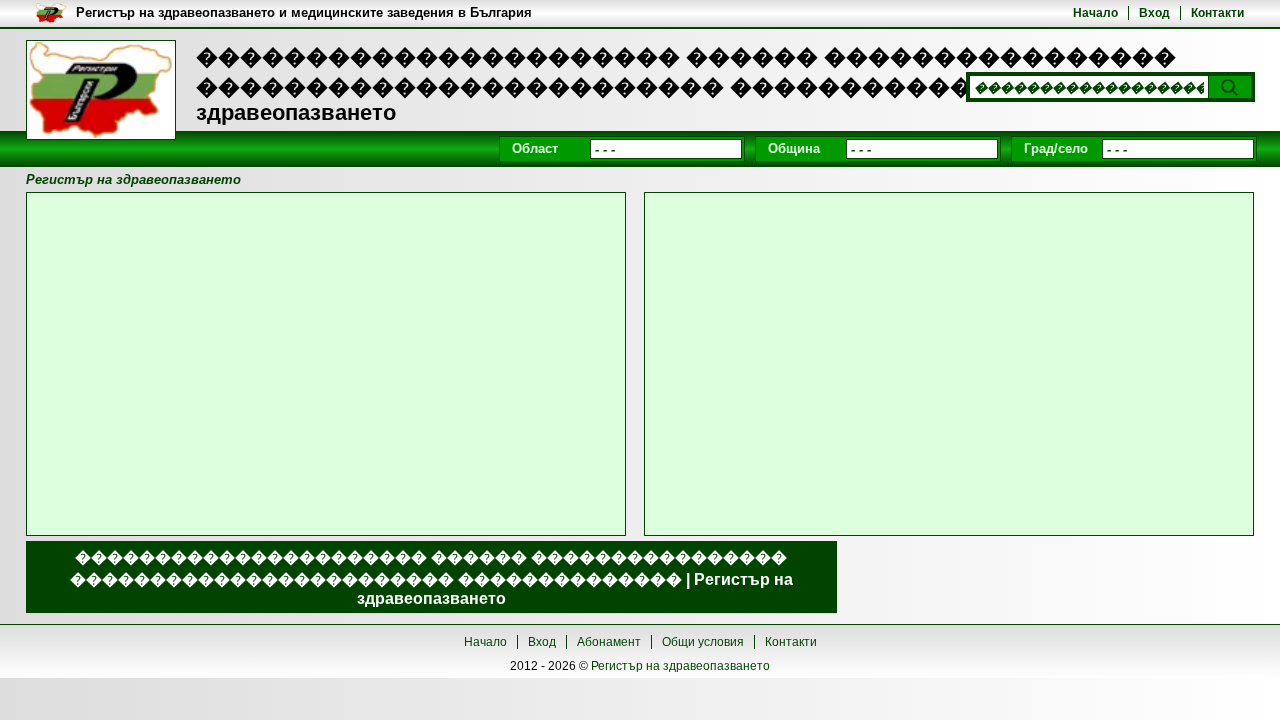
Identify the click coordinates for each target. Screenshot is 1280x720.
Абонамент (609, 642)
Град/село (1056, 148)
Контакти (1217, 13)
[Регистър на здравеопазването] (101, 90)
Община (794, 148)
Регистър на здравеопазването (680, 666)
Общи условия (703, 642)
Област (535, 148)
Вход (1154, 13)
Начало (1095, 13)
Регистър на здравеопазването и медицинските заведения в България (304, 12)
